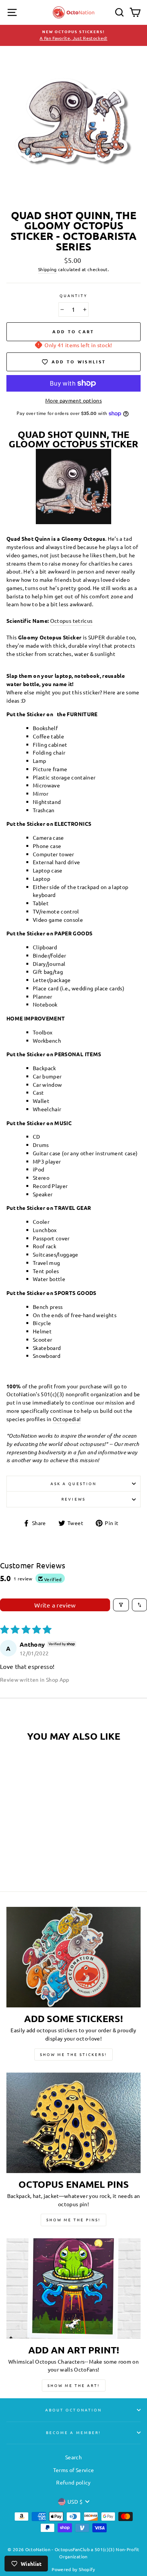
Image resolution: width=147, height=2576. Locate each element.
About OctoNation (73, 2410)
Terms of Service (73, 2470)
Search (73, 2457)
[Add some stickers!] (73, 1957)
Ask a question (73, 1483)
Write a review (55, 1605)
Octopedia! (67, 1419)
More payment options (73, 400)
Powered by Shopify (73, 2569)
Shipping (47, 269)
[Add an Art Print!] (73, 2289)
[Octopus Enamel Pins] (73, 2123)
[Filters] (121, 1605)
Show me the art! (74, 2385)
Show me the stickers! (73, 2054)
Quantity (73, 295)
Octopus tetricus (71, 621)
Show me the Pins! (73, 2220)
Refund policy (73, 2482)
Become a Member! (73, 2432)
